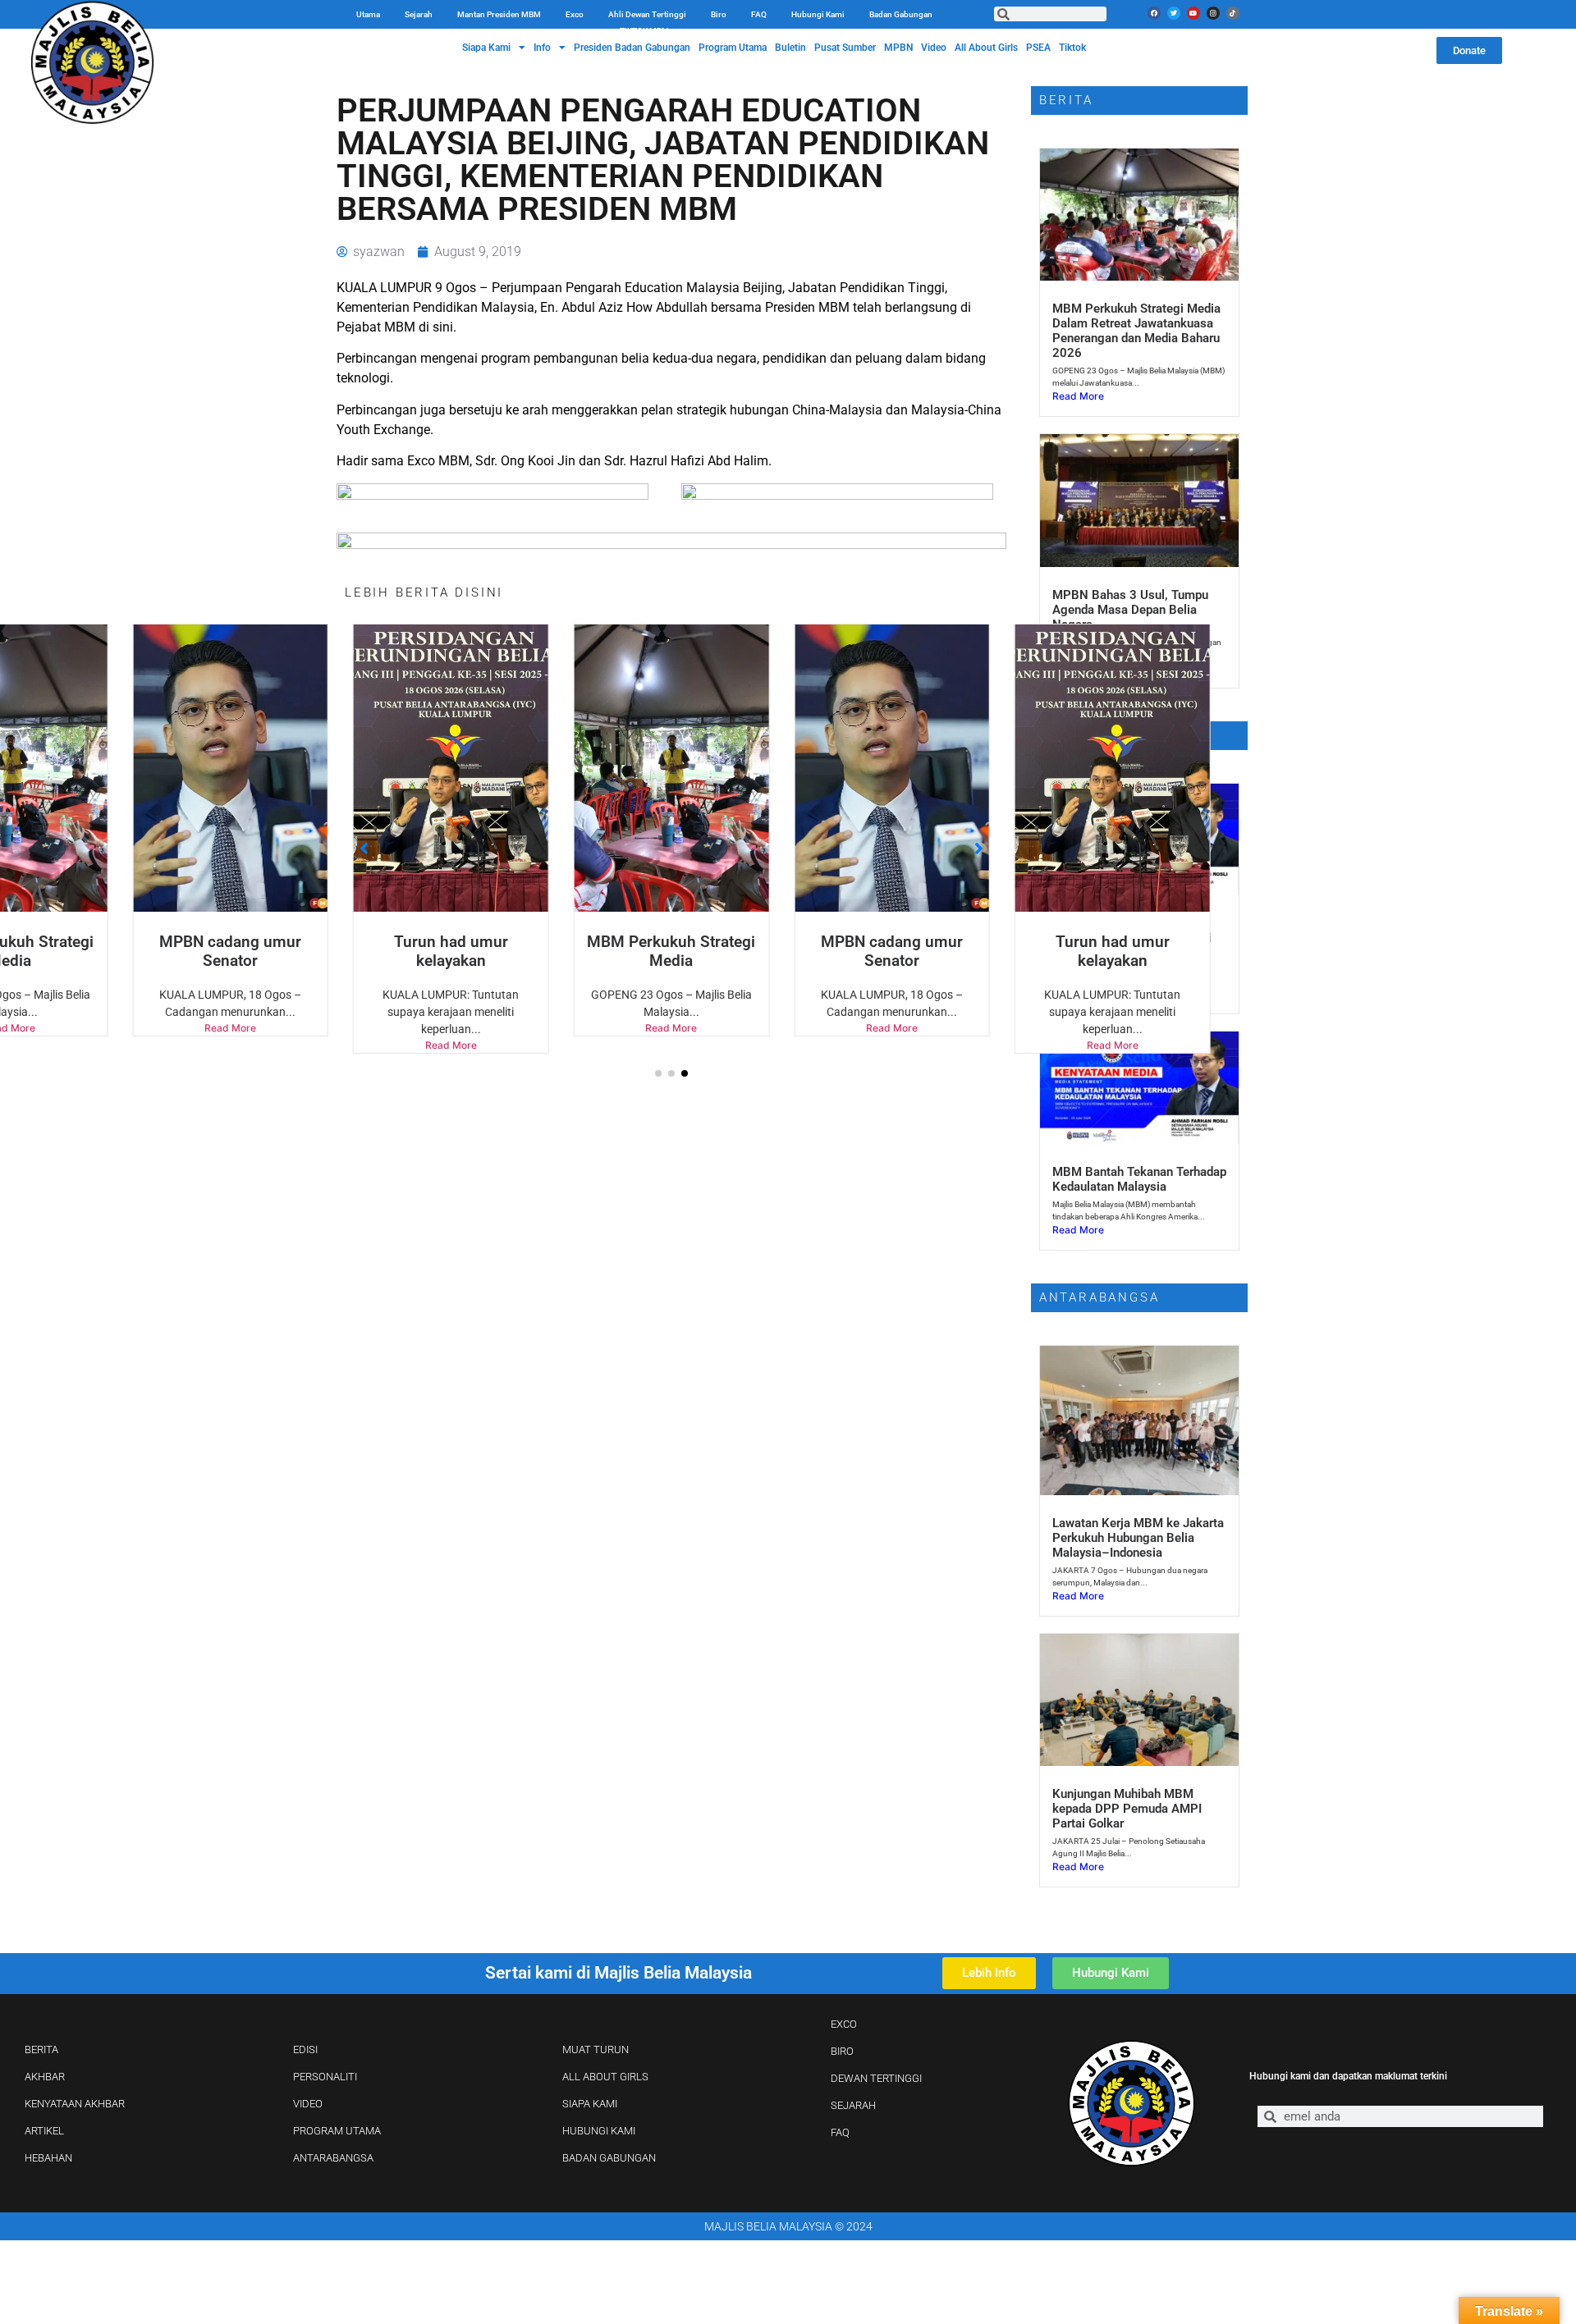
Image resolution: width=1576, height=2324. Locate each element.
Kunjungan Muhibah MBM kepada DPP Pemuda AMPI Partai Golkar (1127, 1809)
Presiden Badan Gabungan (632, 48)
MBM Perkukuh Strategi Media (451, 951)
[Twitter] (1174, 13)
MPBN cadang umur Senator (671, 951)
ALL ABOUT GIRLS (605, 2077)
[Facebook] (1154, 13)
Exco (575, 14)
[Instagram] (1213, 13)
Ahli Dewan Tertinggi (647, 14)
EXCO (844, 2024)
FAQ (759, 14)
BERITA (41, 2050)
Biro (719, 14)
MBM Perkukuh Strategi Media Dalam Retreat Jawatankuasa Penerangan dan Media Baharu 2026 (1136, 331)
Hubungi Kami (818, 14)
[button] (658, 1073)
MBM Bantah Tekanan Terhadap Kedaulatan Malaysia (1139, 1179)
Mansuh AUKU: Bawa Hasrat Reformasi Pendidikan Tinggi (1132, 931)
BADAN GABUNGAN (609, 2158)
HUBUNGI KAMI (599, 2131)
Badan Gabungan (901, 14)
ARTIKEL (44, 2131)
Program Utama (733, 48)
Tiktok (1072, 48)
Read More (230, 1045)
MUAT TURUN (596, 2050)
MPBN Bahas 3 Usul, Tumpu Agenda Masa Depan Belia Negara (1130, 610)
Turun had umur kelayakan (230, 951)
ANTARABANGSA (333, 2158)
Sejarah (419, 14)
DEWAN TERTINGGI (876, 2078)
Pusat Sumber (845, 48)
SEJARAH (853, 2105)
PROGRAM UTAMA (337, 2131)
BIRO (842, 2051)
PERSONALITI (325, 2077)
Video (934, 48)
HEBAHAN (48, 2158)
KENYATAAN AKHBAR (75, 2104)
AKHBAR (45, 2077)
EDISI (305, 2050)
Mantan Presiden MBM (499, 14)
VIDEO (308, 2104)
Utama (368, 14)
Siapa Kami (486, 48)
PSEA (1038, 48)
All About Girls (986, 48)
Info (542, 48)
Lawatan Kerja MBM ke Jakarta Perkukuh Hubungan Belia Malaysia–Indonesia (1138, 1538)
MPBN (898, 48)
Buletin (790, 48)
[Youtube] (1193, 13)
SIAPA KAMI (590, 2104)
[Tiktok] (1233, 13)
